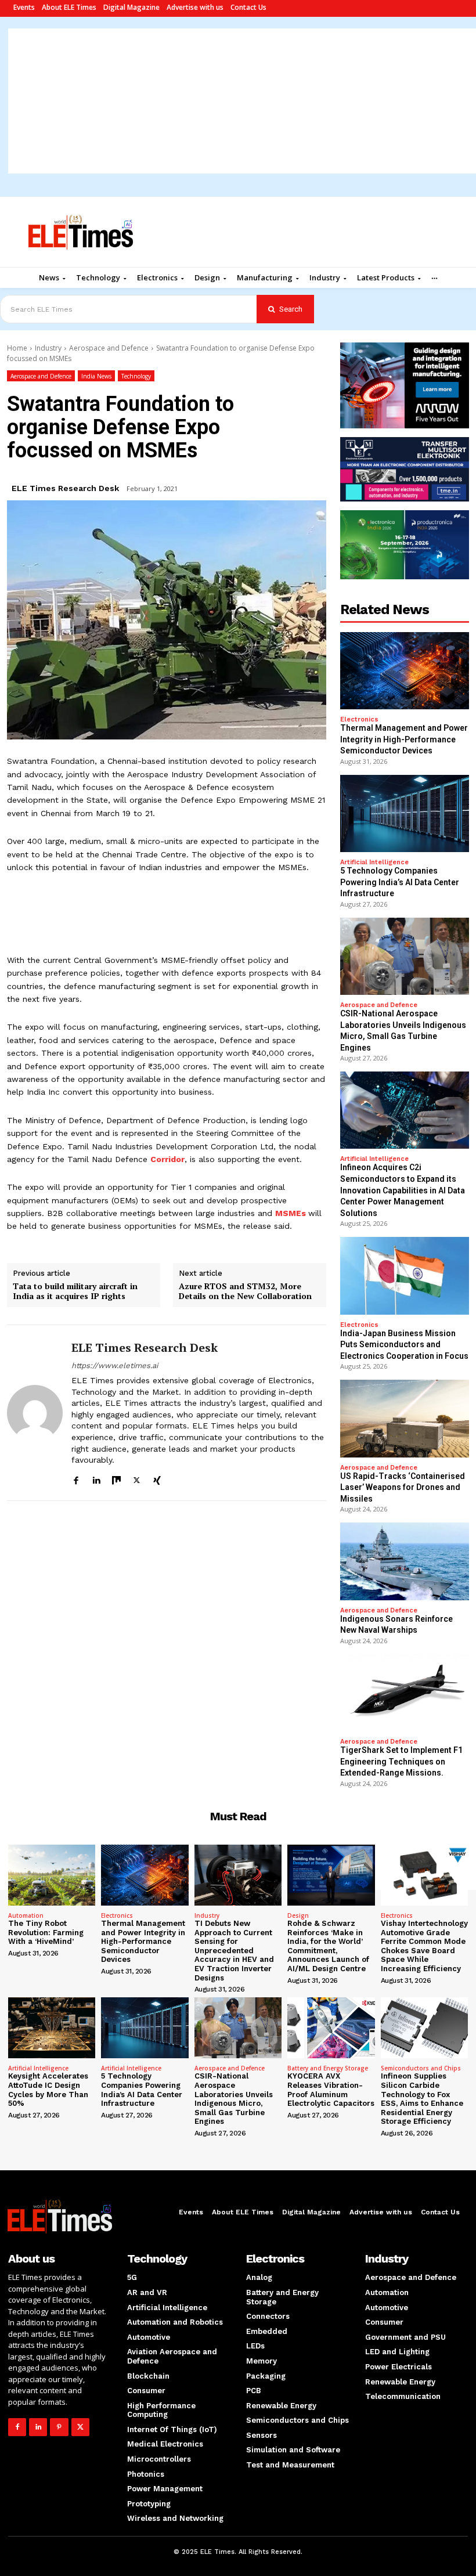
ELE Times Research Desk (65, 488)
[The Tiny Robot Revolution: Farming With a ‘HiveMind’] (52, 1875)
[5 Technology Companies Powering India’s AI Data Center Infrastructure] (405, 813)
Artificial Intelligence (374, 862)
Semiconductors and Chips (421, 2068)
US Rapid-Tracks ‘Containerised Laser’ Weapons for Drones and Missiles (403, 1487)
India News (96, 376)
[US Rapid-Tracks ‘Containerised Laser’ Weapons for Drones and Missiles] (405, 1418)
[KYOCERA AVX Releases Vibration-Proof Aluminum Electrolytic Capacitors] (331, 2028)
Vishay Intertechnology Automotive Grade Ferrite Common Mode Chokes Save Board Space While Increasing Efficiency (424, 1946)
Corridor (167, 1159)
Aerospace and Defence (109, 348)
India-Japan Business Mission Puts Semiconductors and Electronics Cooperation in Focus (404, 1345)
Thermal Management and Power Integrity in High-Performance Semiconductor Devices (404, 739)
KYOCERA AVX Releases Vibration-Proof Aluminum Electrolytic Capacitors (331, 2090)
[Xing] (157, 1479)
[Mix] (116, 1479)
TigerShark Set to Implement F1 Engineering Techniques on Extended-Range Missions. (401, 1761)
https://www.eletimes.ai (115, 1365)
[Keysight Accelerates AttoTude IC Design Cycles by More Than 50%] (52, 2028)
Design (298, 1915)
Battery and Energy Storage (328, 2068)
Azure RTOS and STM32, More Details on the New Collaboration (245, 1291)
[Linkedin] (96, 1479)
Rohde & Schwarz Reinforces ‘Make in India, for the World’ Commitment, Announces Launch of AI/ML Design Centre (328, 1946)
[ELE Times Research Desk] (35, 1413)
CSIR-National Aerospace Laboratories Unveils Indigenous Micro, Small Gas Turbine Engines (234, 2099)
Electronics (359, 719)
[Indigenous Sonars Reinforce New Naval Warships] (405, 1561)
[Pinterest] (59, 2427)
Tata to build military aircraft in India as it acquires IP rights (75, 1291)
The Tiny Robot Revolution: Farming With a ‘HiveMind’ (46, 1932)
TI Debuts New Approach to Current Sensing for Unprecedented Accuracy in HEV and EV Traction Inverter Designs (234, 1951)
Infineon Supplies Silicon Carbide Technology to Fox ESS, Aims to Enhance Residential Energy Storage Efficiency (422, 2099)
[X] (137, 1479)
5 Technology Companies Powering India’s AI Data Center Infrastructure (400, 882)
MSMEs (291, 1213)
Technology (136, 376)
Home (17, 348)
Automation (26, 1915)
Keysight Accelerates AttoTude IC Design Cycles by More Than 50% (48, 2090)
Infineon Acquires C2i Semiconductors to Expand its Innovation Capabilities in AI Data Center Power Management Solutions (403, 1190)
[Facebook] (76, 1479)
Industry (48, 348)
